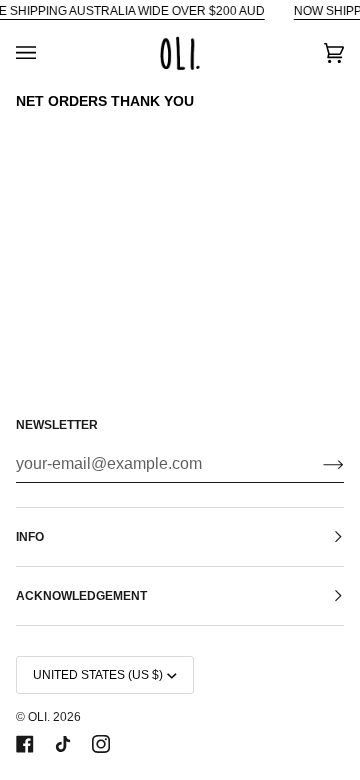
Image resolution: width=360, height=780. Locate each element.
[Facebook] (25, 744)
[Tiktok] (63, 744)
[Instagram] (101, 744)
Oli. (39, 717)
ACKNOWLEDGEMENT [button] (81, 596)
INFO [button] (30, 537)
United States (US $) (98, 675)
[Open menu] (46, 53)
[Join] (317, 464)
